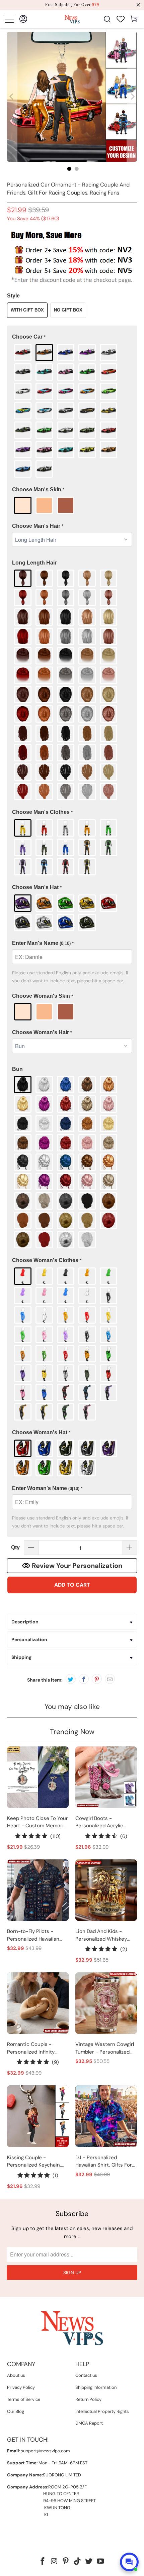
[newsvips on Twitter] (89, 2562)
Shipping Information (96, 2387)
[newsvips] (72, 19)
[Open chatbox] (129, 2562)
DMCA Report (89, 2423)
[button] (72, 337)
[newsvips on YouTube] (101, 2562)
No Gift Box (68, 310)
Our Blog (16, 2411)
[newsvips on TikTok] (78, 2562)
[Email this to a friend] (110, 1679)
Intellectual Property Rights (102, 2411)
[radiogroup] (72, 411)
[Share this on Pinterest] (97, 1679)
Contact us (86, 2375)
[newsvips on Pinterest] (66, 2562)
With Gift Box (27, 310)
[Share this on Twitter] (71, 1679)
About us (16, 2375)
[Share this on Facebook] (84, 1679)
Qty (15, 1547)
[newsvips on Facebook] (43, 2562)
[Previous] (12, 97)
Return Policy (88, 2399)
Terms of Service (24, 2399)
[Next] (132, 97)
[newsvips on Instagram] (54, 2562)
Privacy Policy (21, 2387)
